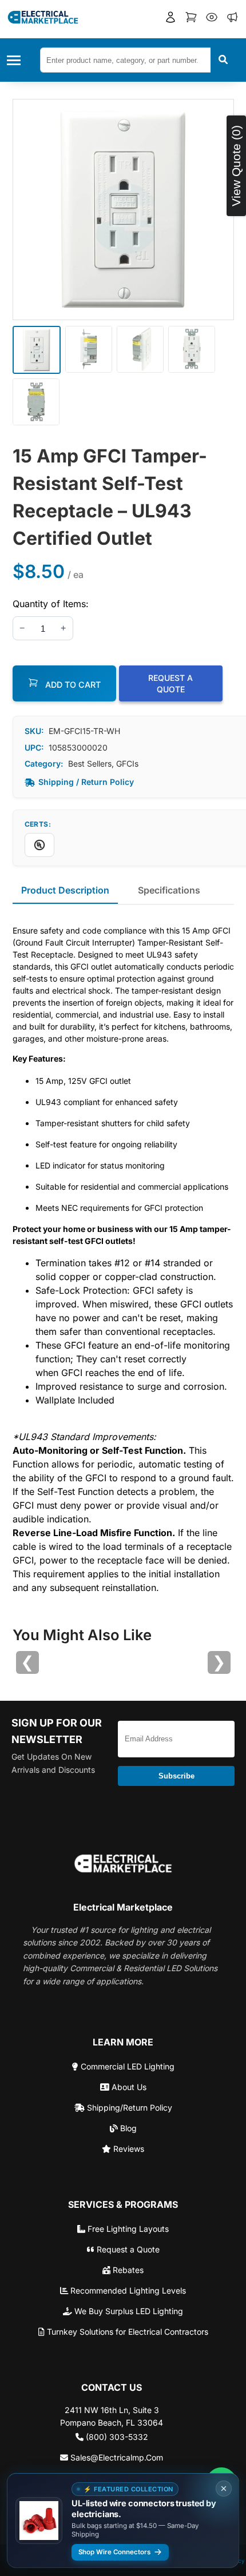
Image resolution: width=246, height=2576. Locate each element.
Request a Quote (127, 2249)
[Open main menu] (17, 60)
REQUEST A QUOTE (170, 683)
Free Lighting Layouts (127, 2229)
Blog (127, 2128)
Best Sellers (90, 763)
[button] (170, 19)
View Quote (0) (236, 166)
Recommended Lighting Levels (127, 2290)
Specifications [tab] (169, 890)
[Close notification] (224, 2489)
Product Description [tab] (65, 890)
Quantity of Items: (51, 604)
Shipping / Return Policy (86, 782)
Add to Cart (72, 685)
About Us (128, 2087)
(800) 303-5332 (116, 2437)
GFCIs (127, 763)
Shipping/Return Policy (128, 2108)
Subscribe (176, 1776)
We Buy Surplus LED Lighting (128, 2311)
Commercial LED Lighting (126, 2066)
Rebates (127, 2270)
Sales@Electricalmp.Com (116, 2457)
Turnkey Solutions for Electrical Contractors (126, 2332)
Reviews (128, 2149)
